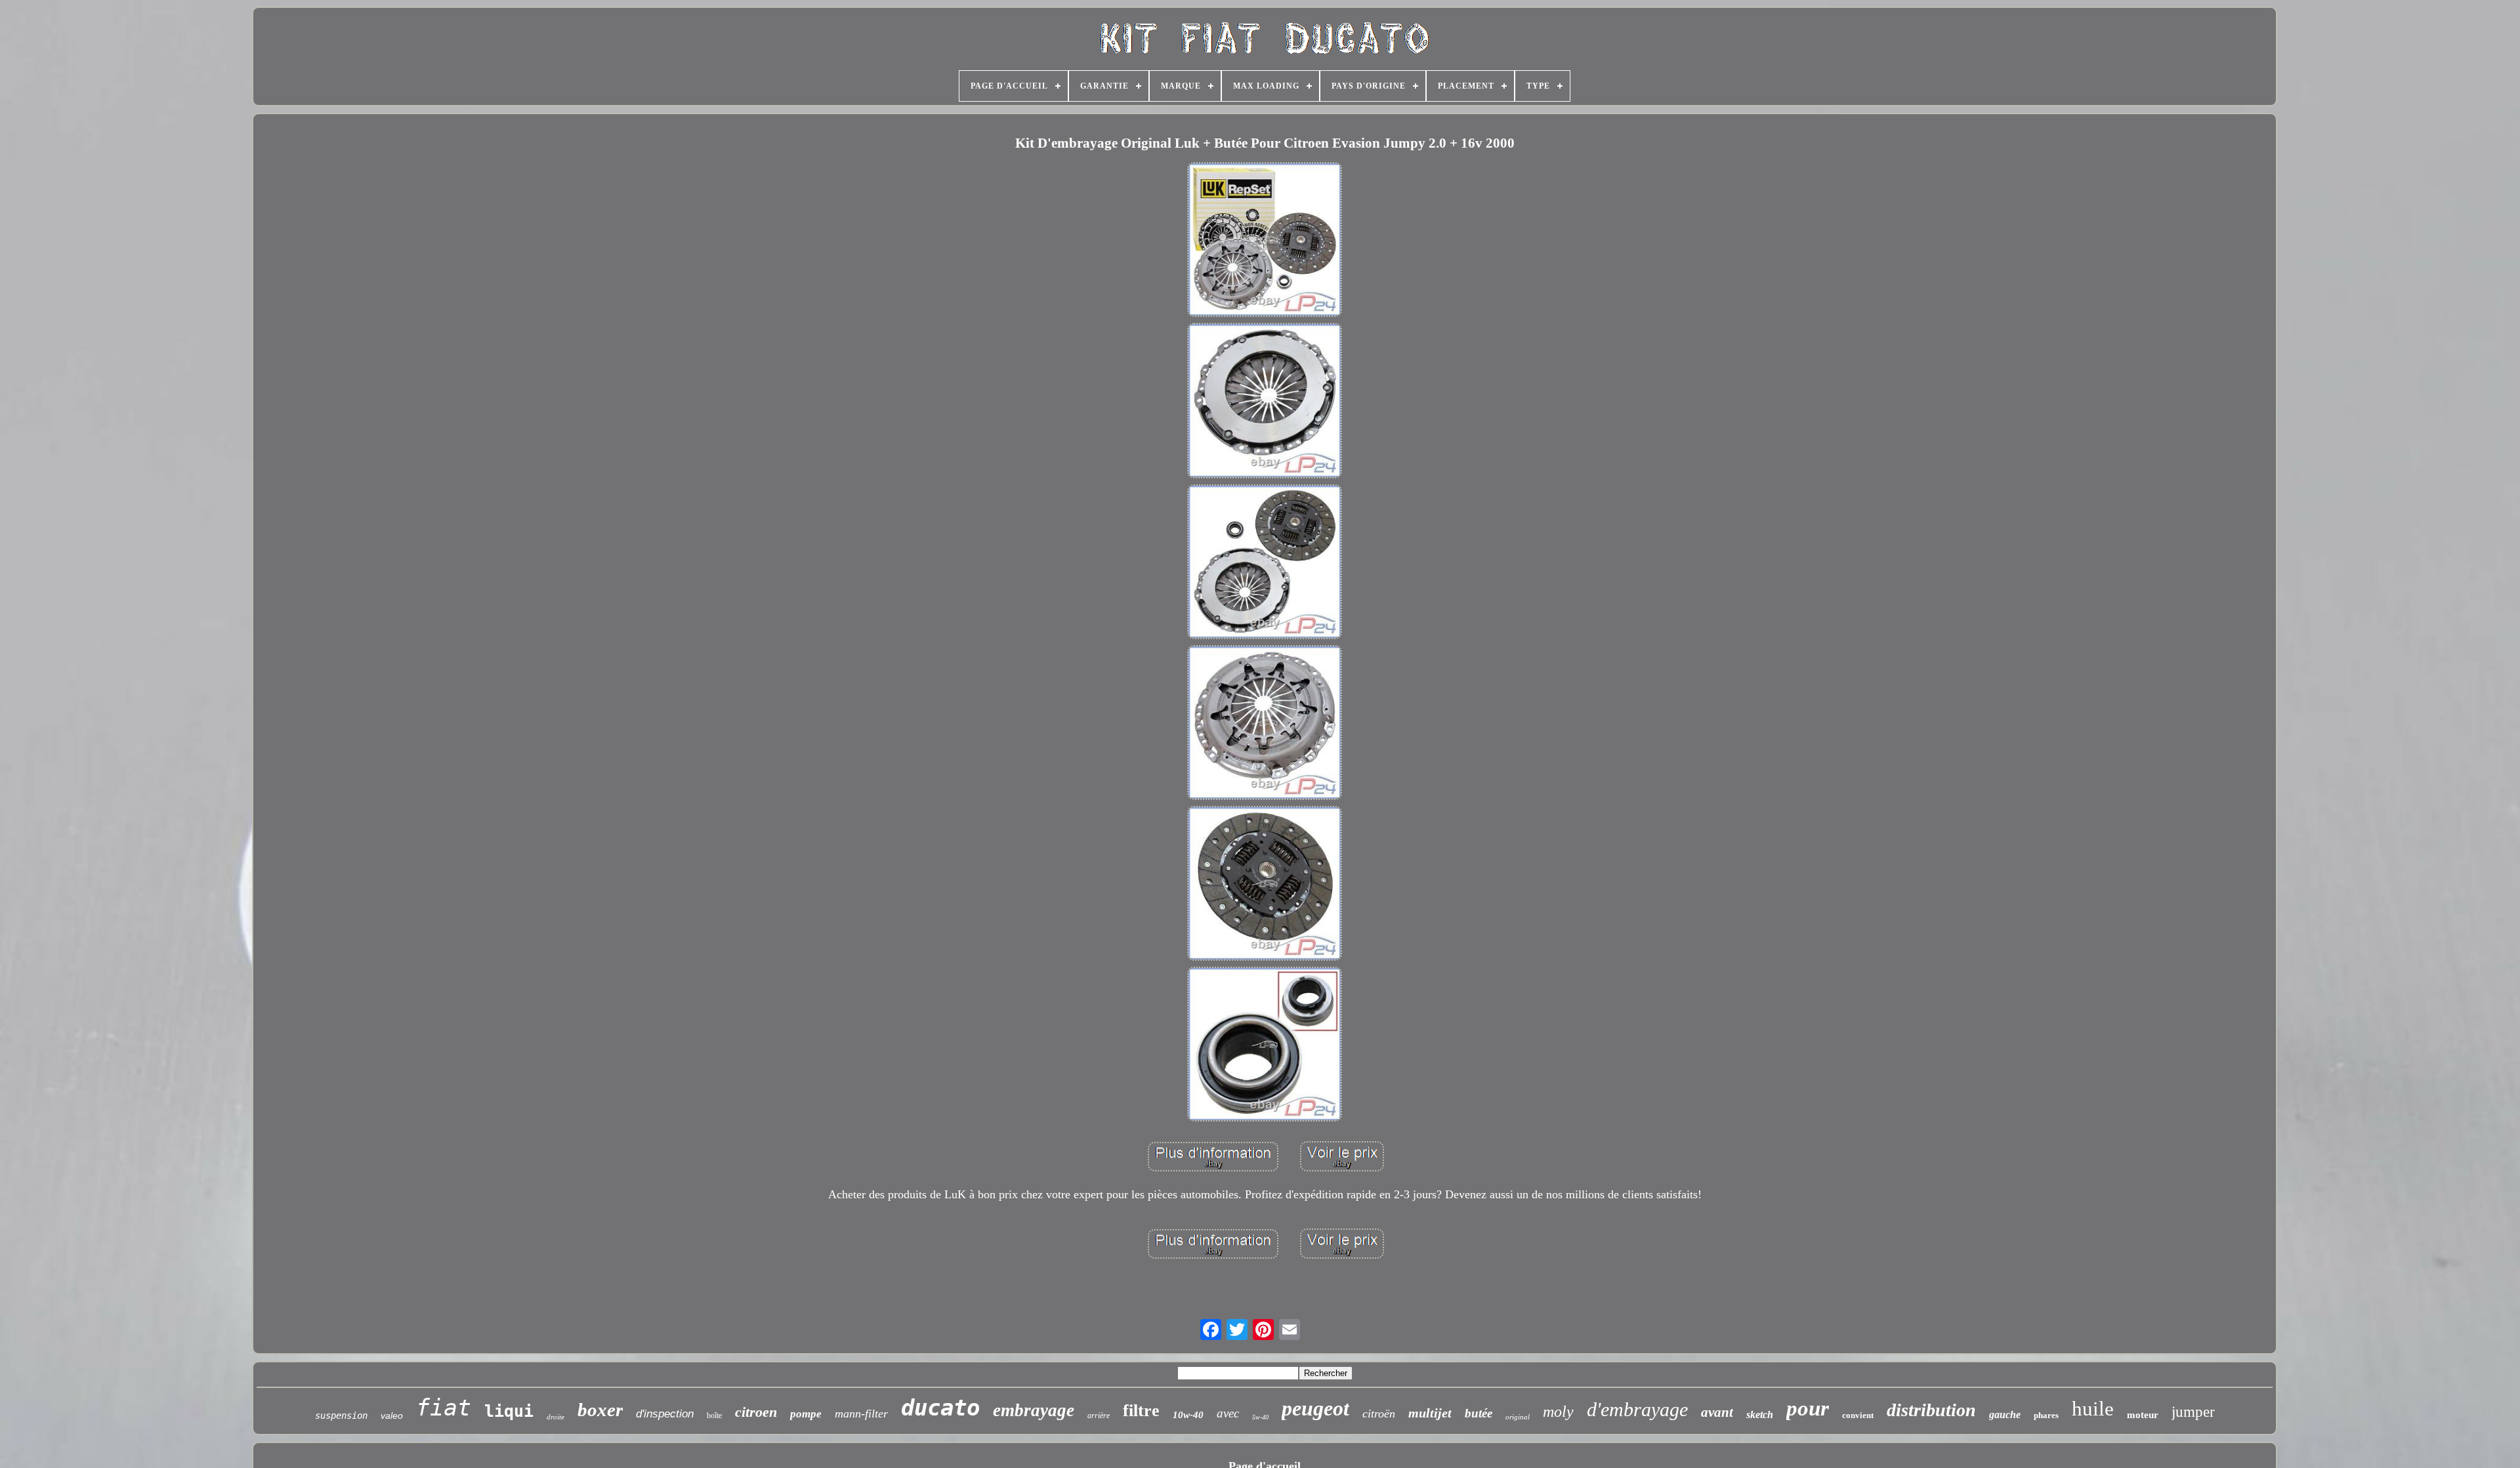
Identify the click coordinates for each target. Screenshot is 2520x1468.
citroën (1379, 1414)
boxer (600, 1410)
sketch (1760, 1415)
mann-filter (861, 1414)
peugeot (1315, 1408)
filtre (1141, 1411)
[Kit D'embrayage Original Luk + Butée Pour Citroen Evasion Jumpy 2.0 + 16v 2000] (1265, 241)
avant (1717, 1412)
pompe (806, 1414)
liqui (509, 1411)
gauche (2005, 1415)
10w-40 (1188, 1415)
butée (1479, 1413)
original (1518, 1417)
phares (2046, 1415)
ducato (940, 1408)
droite (556, 1417)
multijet (1430, 1413)
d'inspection (665, 1414)
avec (1228, 1413)
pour (1808, 1408)
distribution (1931, 1410)
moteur (2143, 1415)
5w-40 (1260, 1417)
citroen (756, 1412)
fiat (444, 1408)
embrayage (1034, 1410)
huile (2093, 1409)
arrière (1099, 1416)
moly (1558, 1412)
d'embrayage (1637, 1409)
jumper (2193, 1412)
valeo (392, 1416)
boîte (714, 1416)
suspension (341, 1416)
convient (1858, 1415)
